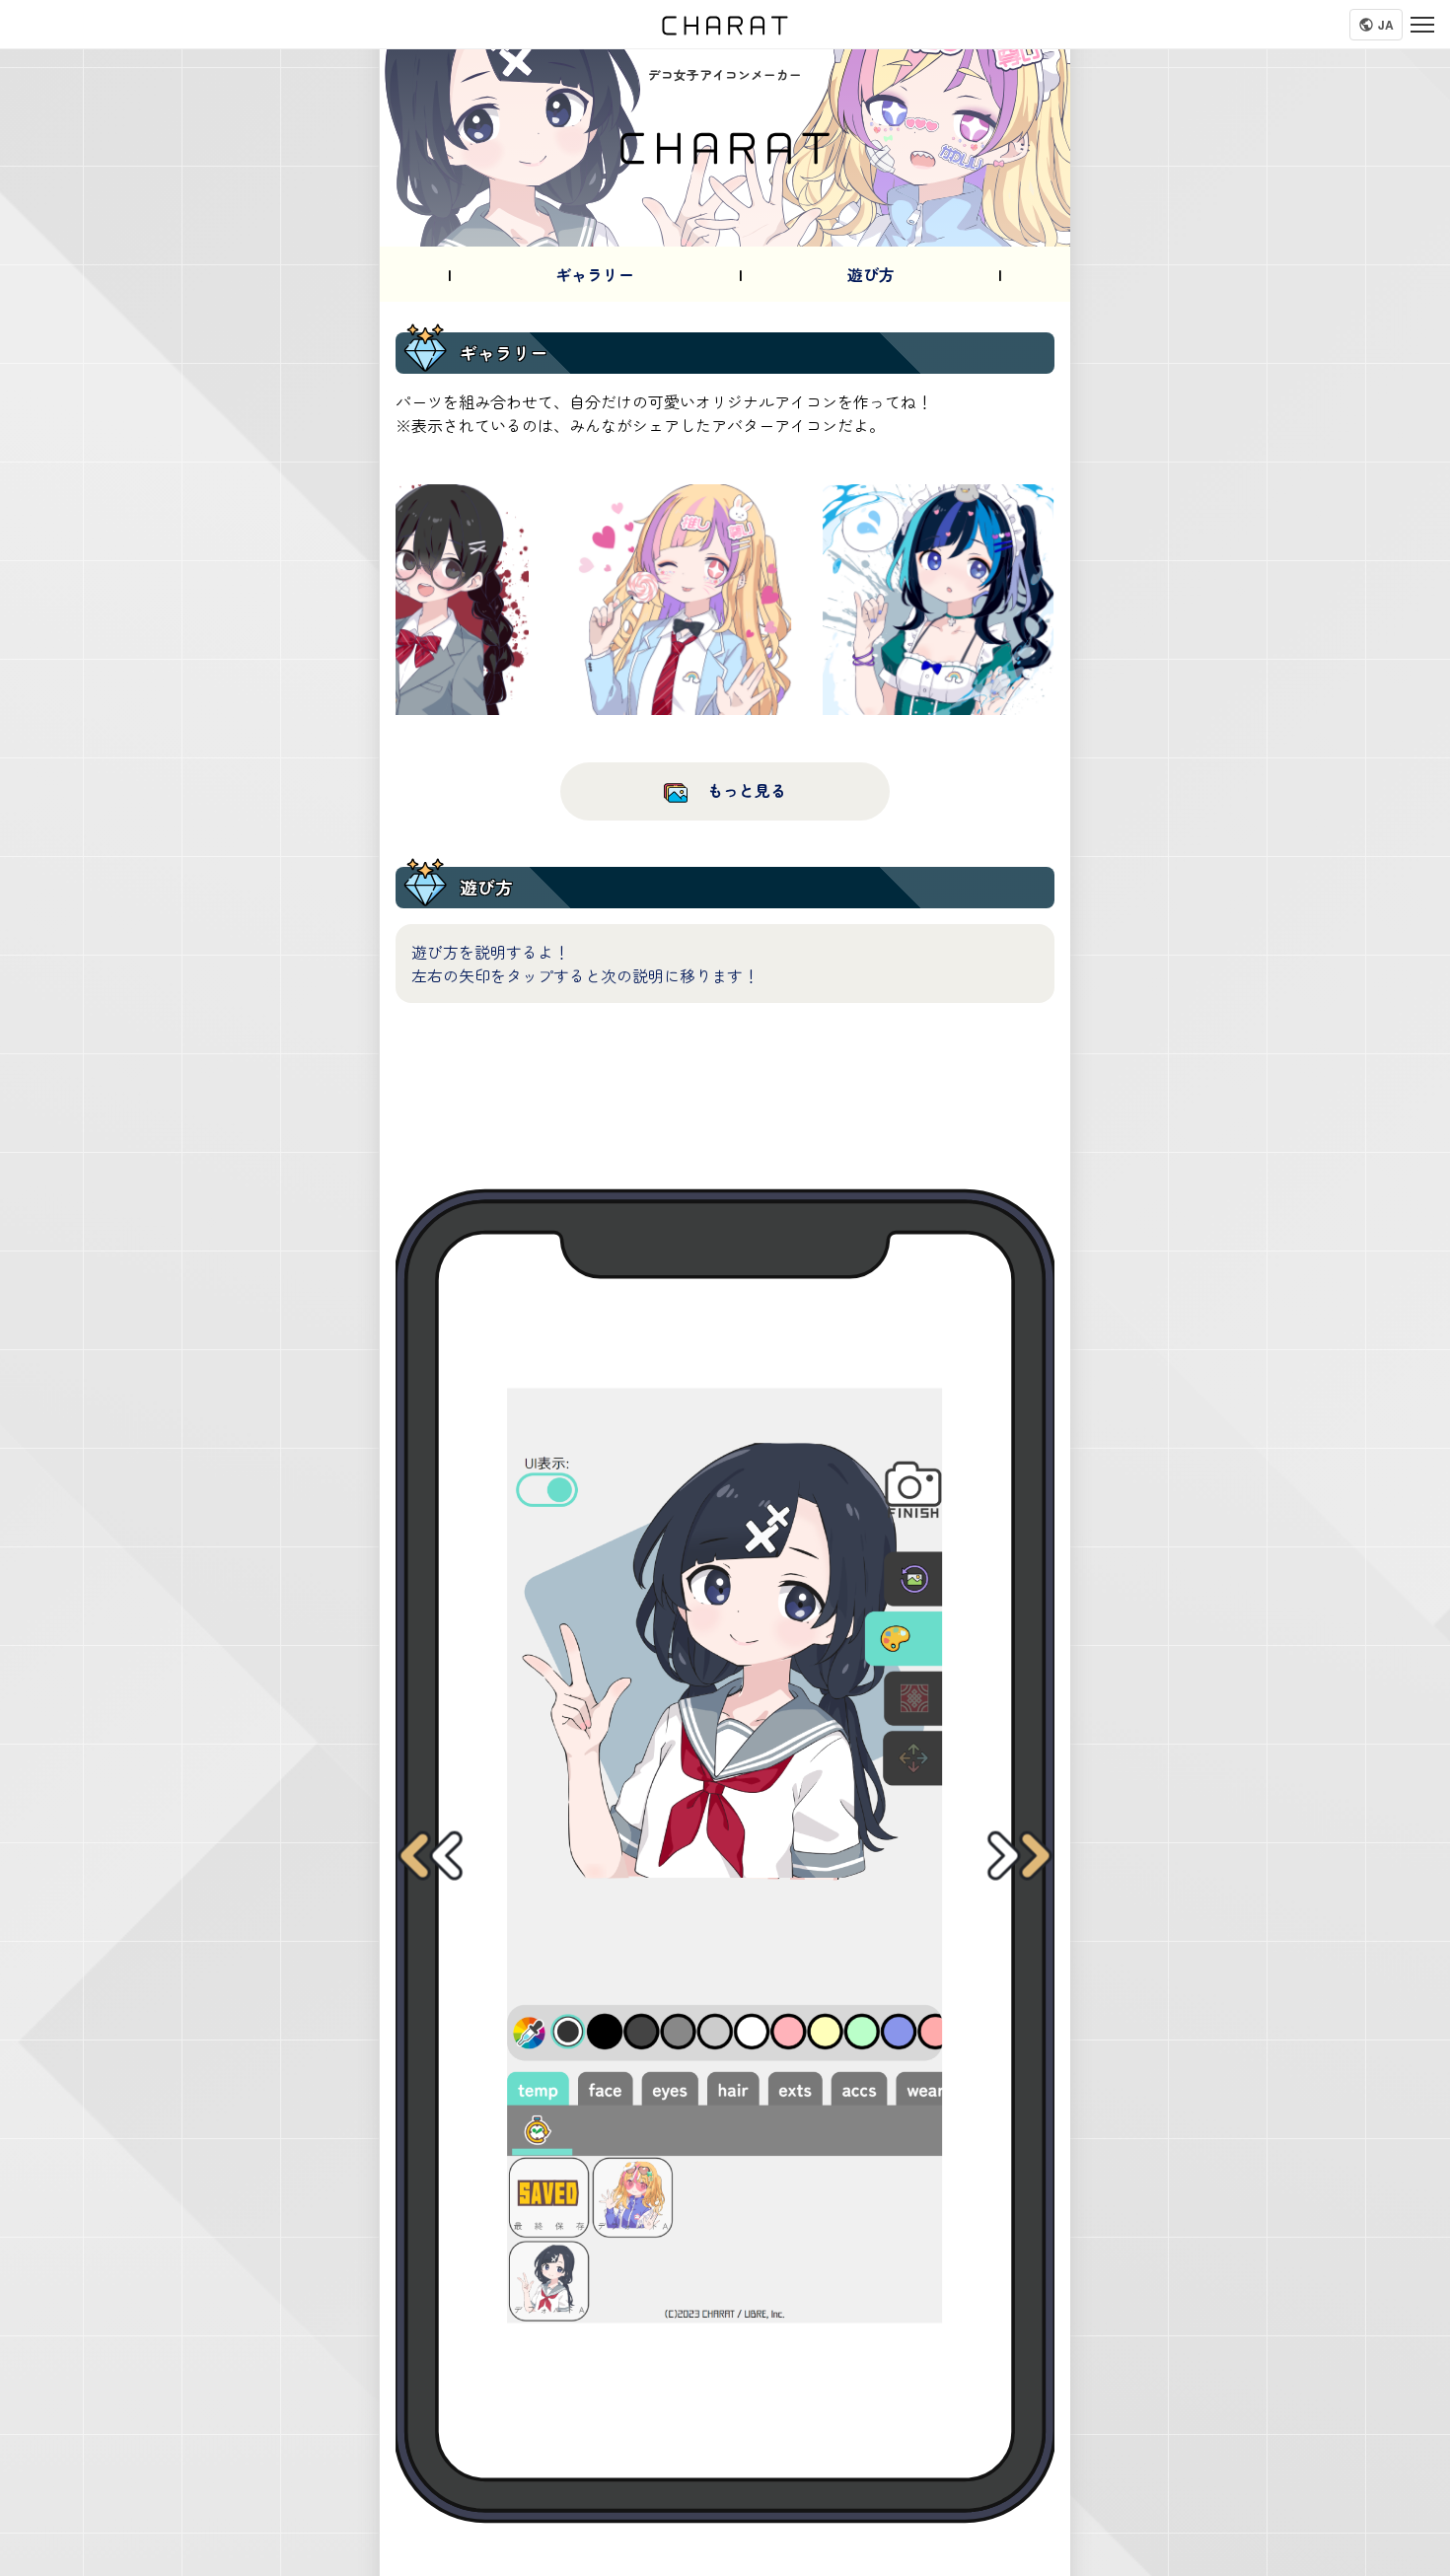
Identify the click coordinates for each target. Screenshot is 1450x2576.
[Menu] (1422, 25)
